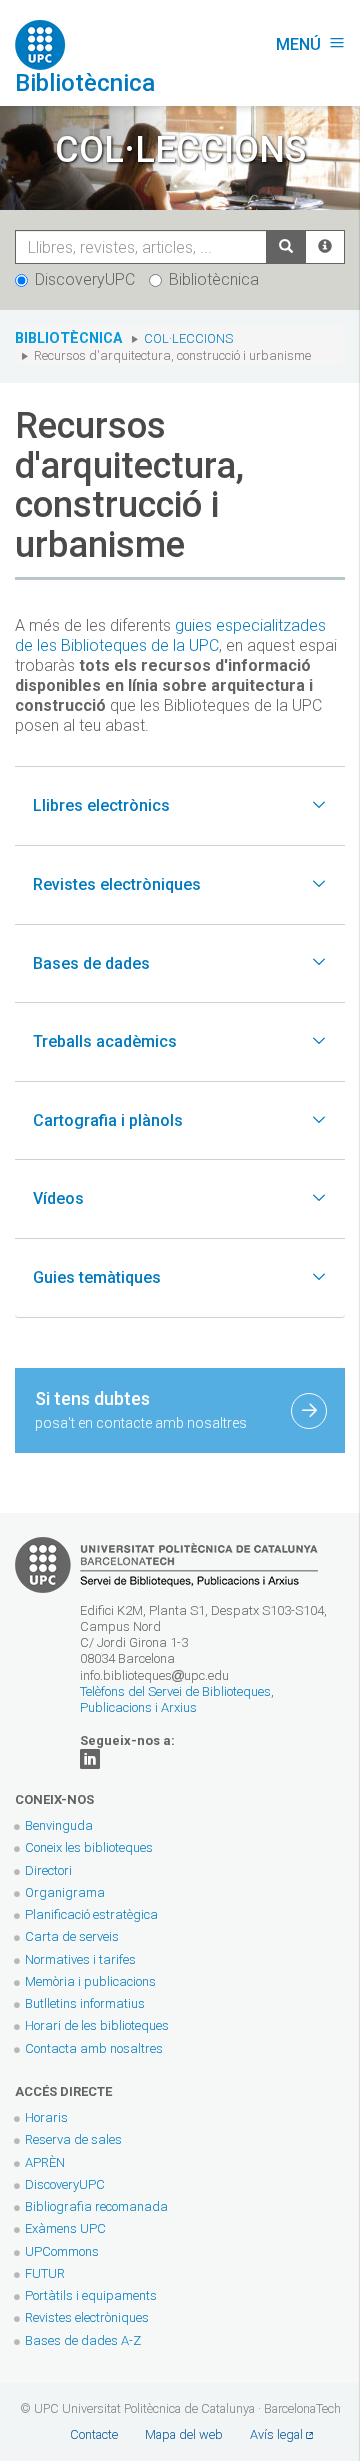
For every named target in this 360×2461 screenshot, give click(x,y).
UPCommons (62, 2251)
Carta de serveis (72, 1936)
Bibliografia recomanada (96, 2206)
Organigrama (65, 1892)
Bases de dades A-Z (83, 2340)
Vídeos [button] (58, 1198)
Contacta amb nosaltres (94, 2048)
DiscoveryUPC (85, 279)
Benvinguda (59, 1825)
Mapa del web (184, 2434)
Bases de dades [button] (91, 963)
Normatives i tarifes (80, 1959)
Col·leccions (188, 338)
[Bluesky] (90, 1757)
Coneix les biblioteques (89, 1847)
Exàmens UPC (65, 2228)
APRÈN (45, 2162)
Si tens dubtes (141, 1409)
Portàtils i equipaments (91, 2295)
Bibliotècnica (214, 279)
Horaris (46, 2117)
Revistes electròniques (88, 2317)
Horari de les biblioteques (97, 2025)
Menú (310, 44)
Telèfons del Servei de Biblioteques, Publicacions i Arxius (177, 1699)
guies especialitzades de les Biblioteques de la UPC (170, 635)
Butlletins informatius (85, 2003)
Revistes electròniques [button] (117, 884)
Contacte (94, 2434)
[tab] (180, 805)
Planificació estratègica (91, 1914)
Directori (48, 1870)
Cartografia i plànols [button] (108, 1120)
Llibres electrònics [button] (101, 805)
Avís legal (276, 2434)
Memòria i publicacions (90, 1981)
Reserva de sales (73, 2139)
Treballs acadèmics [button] (105, 1041)
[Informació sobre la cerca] (325, 247)
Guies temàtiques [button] (97, 1277)
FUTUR (45, 2273)
